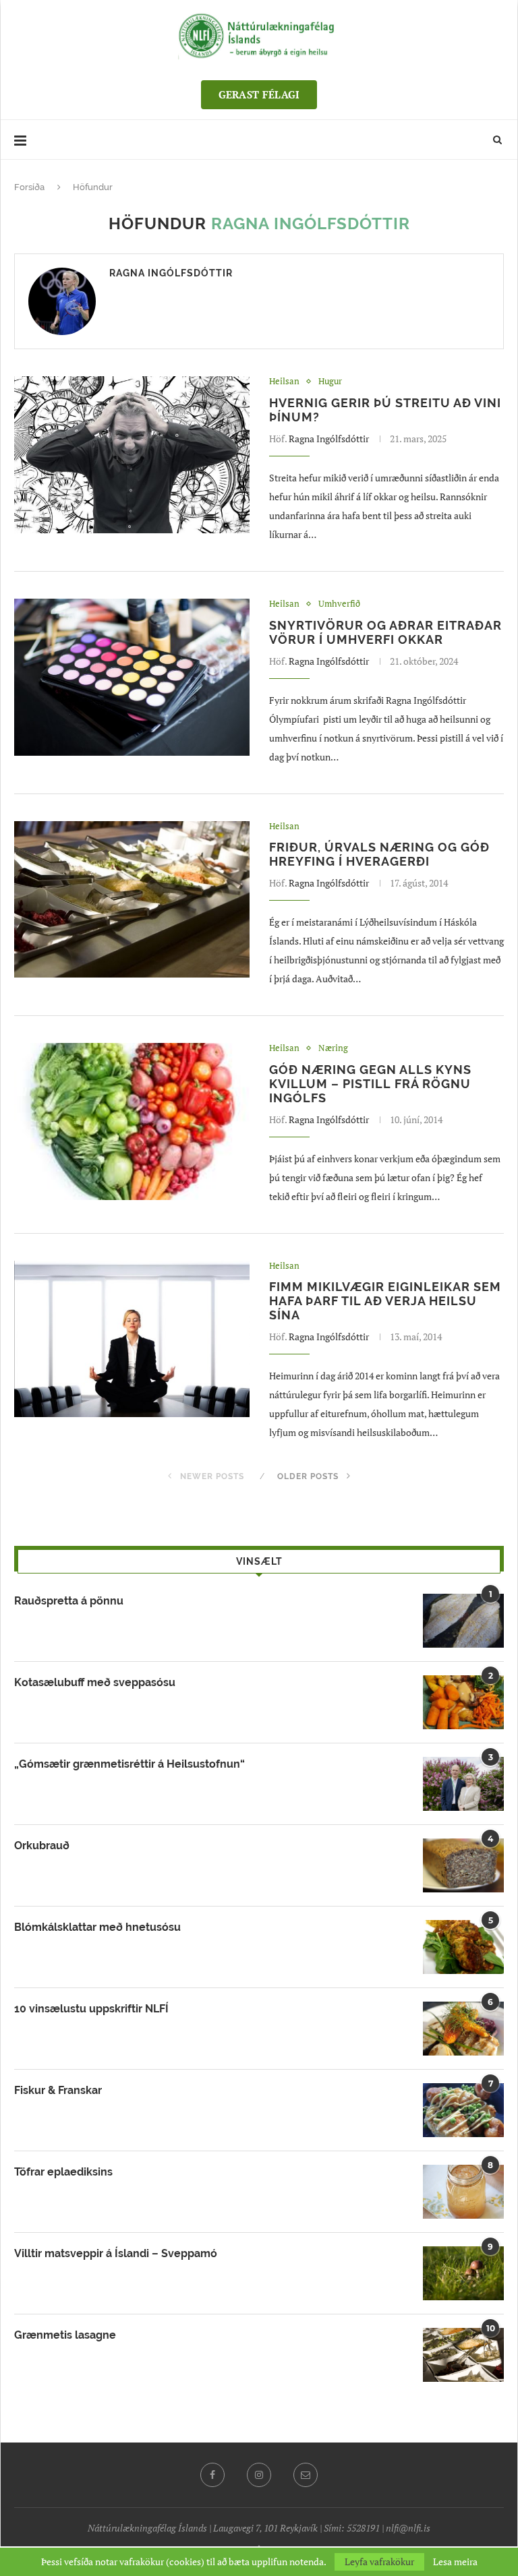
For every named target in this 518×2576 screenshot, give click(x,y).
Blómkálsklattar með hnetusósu (97, 1927)
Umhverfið (339, 604)
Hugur (330, 382)
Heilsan (284, 382)
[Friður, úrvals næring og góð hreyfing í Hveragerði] (132, 900)
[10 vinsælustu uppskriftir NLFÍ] (463, 2029)
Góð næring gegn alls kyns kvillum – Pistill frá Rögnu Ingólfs (370, 1084)
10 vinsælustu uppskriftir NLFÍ (91, 2009)
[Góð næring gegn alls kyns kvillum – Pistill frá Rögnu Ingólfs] (132, 1121)
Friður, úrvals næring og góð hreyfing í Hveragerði (379, 854)
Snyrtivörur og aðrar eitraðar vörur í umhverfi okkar (385, 632)
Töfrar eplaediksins (63, 2172)
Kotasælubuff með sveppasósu (95, 1682)
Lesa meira (455, 2562)
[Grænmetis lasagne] (463, 2355)
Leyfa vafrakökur (379, 2562)
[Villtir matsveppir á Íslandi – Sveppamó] (463, 2273)
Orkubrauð (42, 1846)
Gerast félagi (259, 94)
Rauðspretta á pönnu (69, 1601)
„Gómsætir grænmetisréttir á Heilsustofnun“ (129, 1764)
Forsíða (29, 187)
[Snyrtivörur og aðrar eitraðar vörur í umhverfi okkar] (132, 677)
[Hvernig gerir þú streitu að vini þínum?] (132, 455)
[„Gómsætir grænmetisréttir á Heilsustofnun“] (463, 1784)
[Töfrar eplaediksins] (463, 2192)
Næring (333, 1048)
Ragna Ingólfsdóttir (171, 273)
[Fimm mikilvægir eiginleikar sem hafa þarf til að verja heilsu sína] (132, 1339)
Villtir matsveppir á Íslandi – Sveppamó (116, 2253)
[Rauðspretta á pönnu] (463, 1621)
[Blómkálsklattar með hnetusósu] (463, 1947)
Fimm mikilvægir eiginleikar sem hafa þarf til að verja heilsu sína (385, 1301)
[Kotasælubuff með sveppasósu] (463, 1702)
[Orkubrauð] (463, 1865)
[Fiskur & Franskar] (463, 2110)
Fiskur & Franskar (58, 2090)
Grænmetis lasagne (65, 2335)
